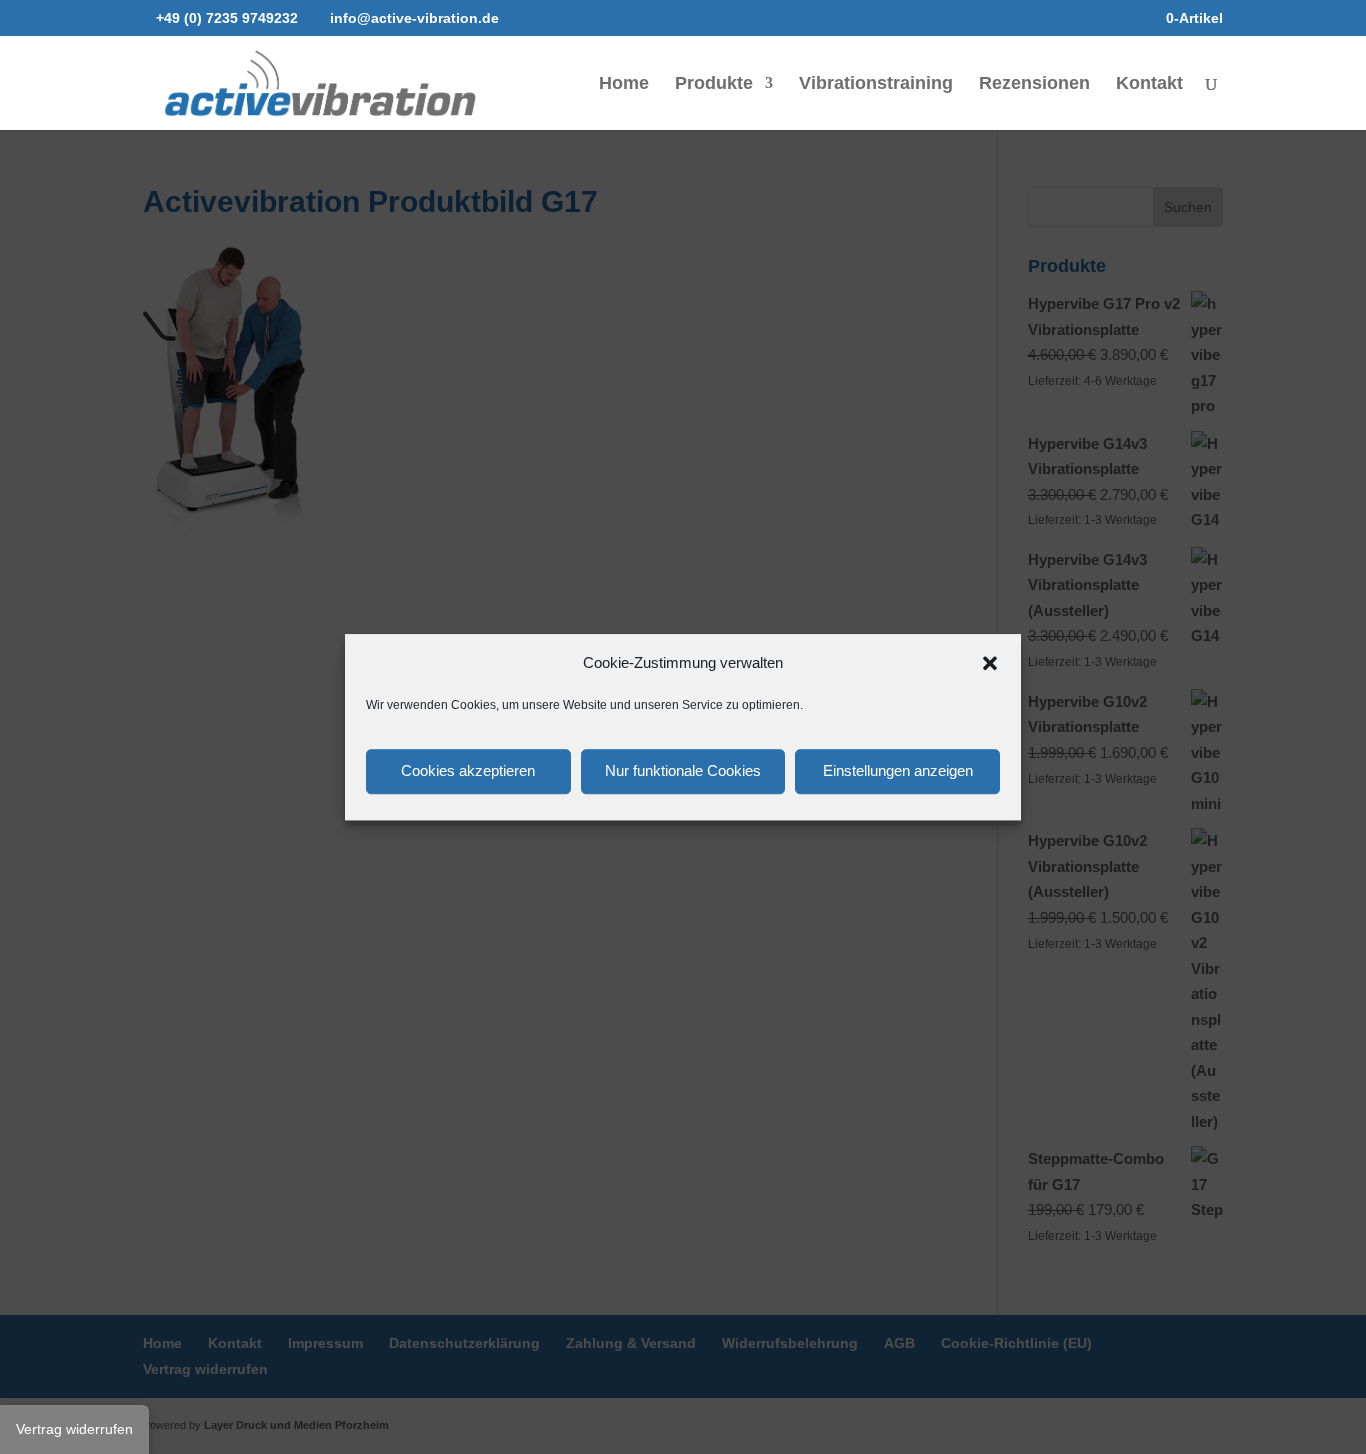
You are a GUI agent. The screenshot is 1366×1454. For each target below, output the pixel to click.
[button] (990, 663)
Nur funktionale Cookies (683, 770)
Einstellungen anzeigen (898, 770)
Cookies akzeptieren (468, 770)
